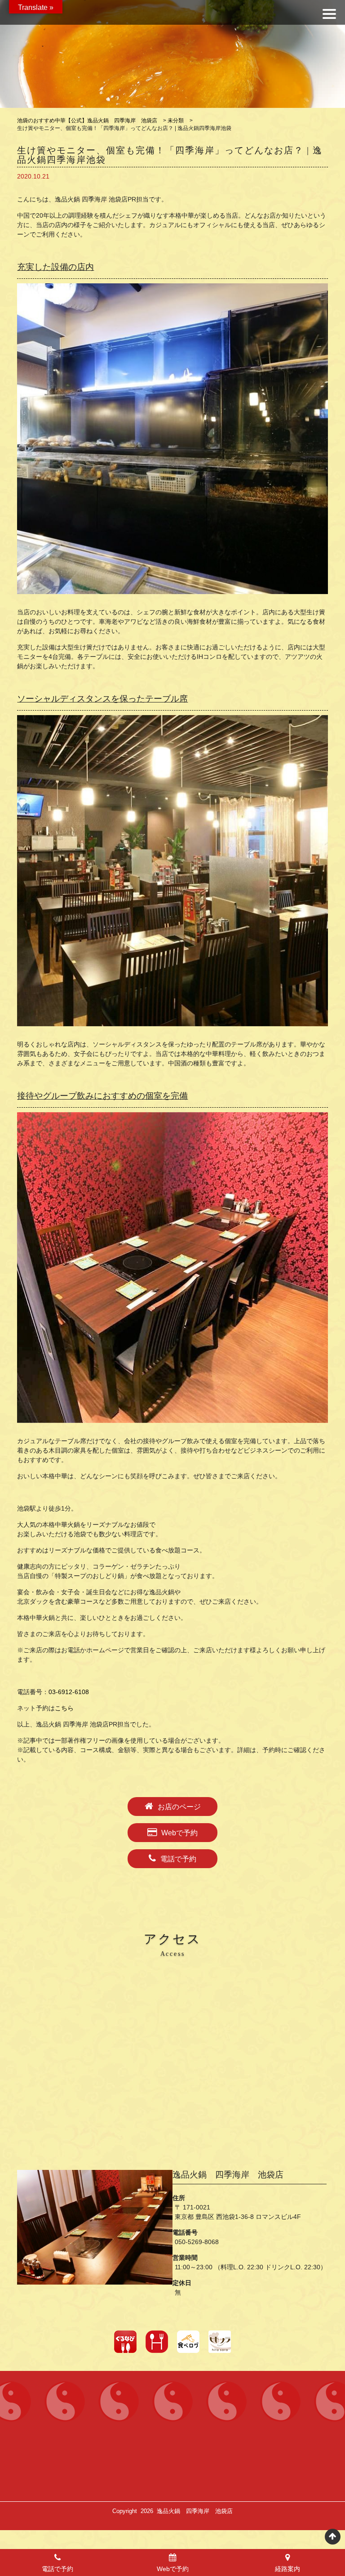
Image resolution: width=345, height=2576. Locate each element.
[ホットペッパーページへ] (157, 2342)
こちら (64, 1708)
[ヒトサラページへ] (220, 2342)
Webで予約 (179, 1833)
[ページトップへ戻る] (333, 2537)
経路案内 (287, 2569)
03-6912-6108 (69, 1692)
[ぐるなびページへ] (125, 2342)
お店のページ (179, 1807)
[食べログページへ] (188, 2342)
